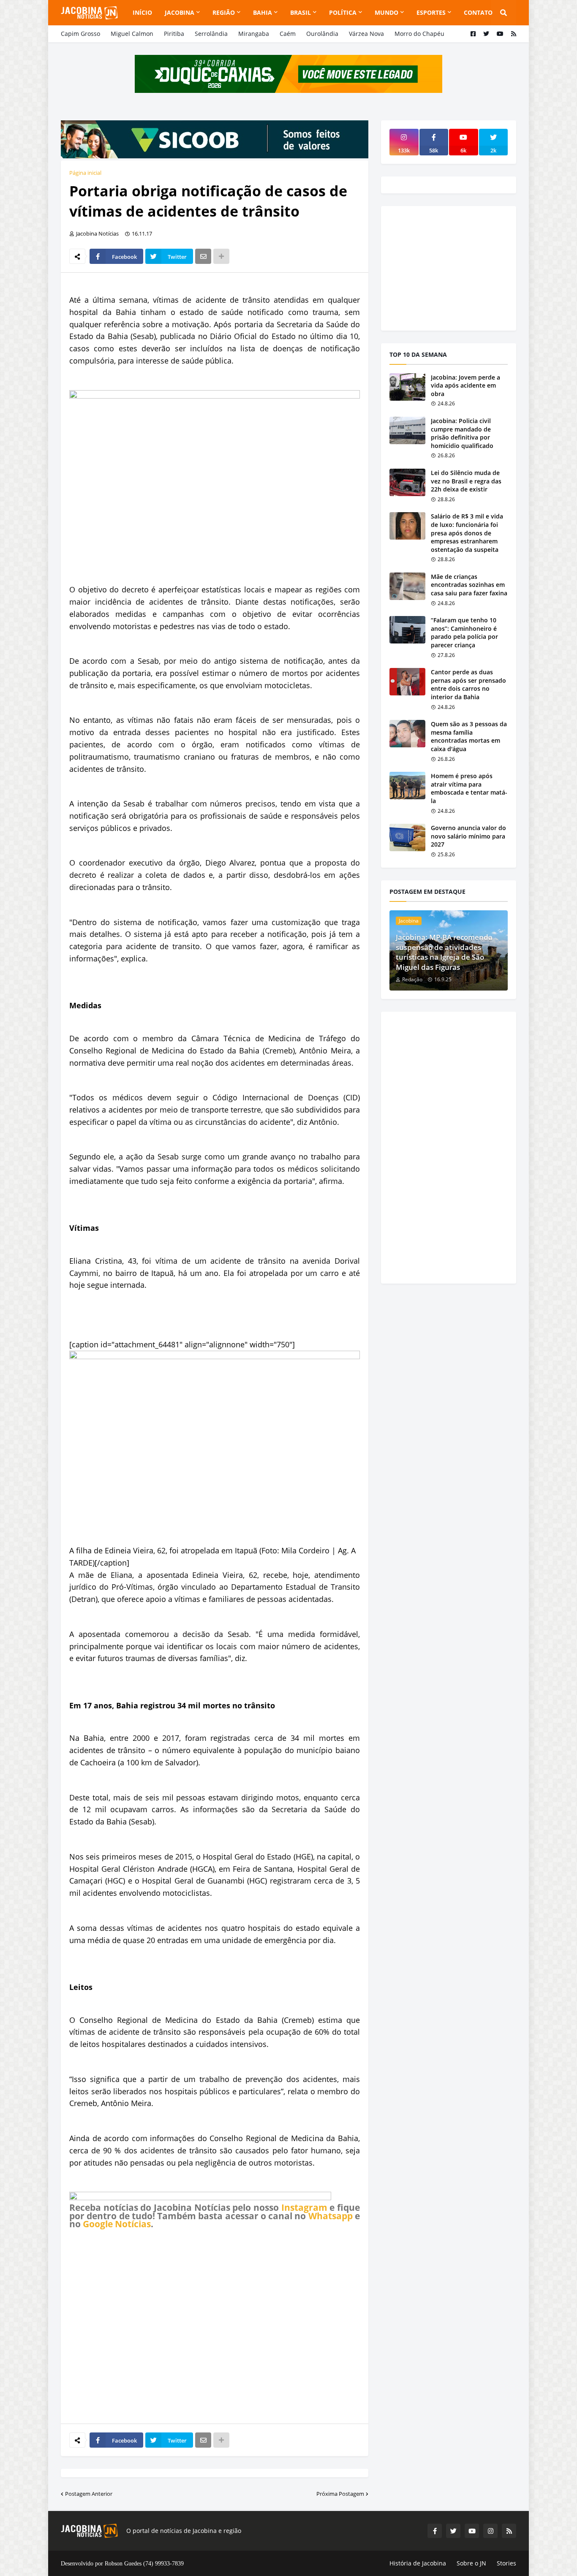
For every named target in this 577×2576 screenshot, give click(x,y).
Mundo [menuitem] (386, 12)
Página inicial (85, 173)
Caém (288, 34)
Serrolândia (211, 34)
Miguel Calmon (132, 34)
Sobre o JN (471, 2563)
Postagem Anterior (89, 2494)
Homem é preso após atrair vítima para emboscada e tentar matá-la (469, 788)
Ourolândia (322, 34)
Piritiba (174, 34)
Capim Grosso (80, 34)
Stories (506, 2563)
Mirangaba (254, 34)
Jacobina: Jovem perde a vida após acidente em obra (465, 385)
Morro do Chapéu (419, 34)
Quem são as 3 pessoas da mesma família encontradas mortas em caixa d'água (469, 736)
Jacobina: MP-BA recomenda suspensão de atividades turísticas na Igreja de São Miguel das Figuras (444, 952)
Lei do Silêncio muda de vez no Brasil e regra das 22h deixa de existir (466, 481)
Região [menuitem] (224, 12)
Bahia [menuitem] (263, 12)
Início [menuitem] (142, 12)
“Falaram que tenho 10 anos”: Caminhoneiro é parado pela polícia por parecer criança (464, 632)
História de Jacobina (418, 2563)
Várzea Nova (366, 34)
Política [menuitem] (343, 12)
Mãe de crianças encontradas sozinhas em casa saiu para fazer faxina (469, 585)
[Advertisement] (215, 2326)
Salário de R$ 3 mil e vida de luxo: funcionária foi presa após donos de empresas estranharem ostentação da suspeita (467, 533)
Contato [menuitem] (478, 12)
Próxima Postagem (340, 2494)
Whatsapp (331, 2216)
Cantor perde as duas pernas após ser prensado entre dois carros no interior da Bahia (468, 684)
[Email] (203, 256)
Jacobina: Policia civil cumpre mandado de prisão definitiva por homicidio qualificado (462, 433)
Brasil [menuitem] (301, 12)
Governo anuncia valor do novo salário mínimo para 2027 (468, 836)
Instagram (304, 2207)
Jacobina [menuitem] (180, 12)
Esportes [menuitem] (431, 12)
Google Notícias (117, 2224)
